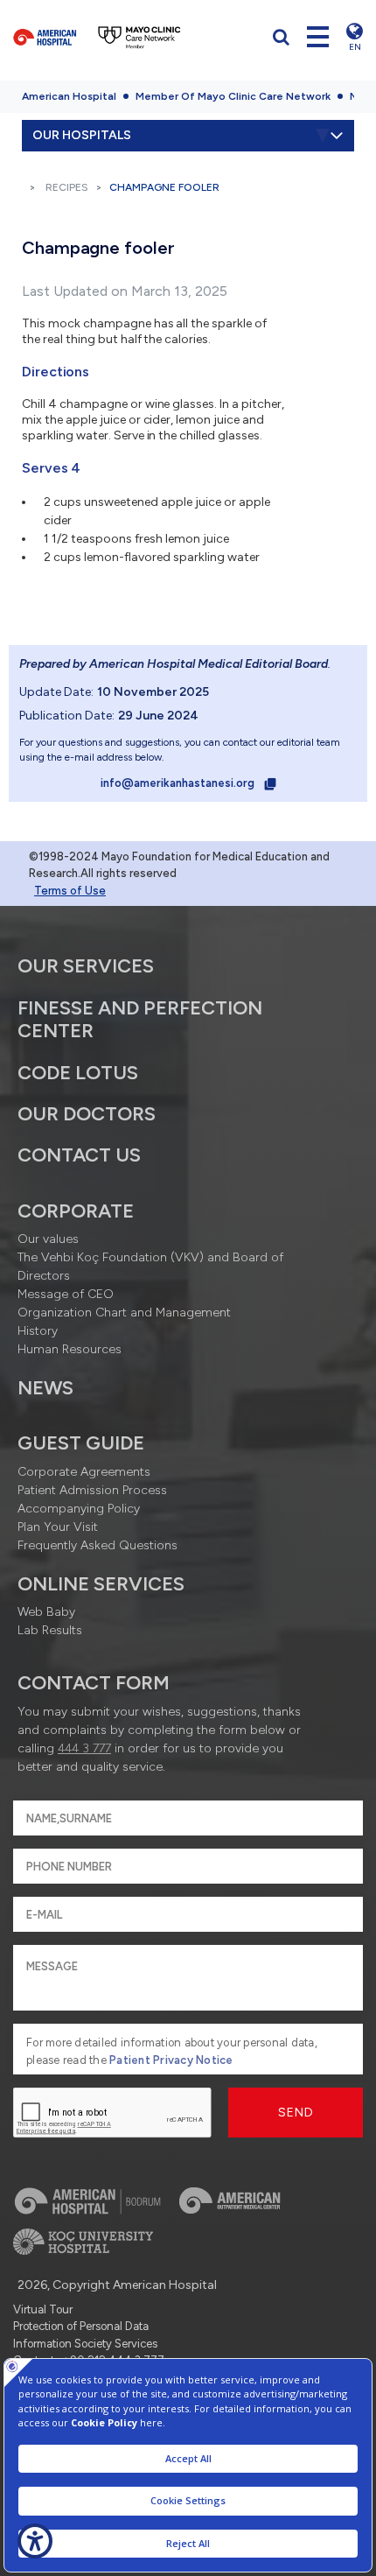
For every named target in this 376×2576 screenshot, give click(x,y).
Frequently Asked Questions (97, 1545)
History (38, 1331)
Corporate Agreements (84, 1472)
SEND (296, 2113)
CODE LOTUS (78, 1073)
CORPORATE (76, 1211)
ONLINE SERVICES (101, 1584)
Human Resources (70, 1349)
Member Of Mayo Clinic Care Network (233, 96)
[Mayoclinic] (139, 37)
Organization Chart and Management (124, 1313)
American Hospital (69, 96)
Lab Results (50, 1630)
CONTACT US (79, 1155)
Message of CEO (66, 1294)
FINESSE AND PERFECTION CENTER (140, 1019)
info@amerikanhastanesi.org (179, 783)
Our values (48, 1239)
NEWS (45, 1388)
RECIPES (67, 187)
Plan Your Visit (58, 1527)
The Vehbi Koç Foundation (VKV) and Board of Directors (150, 1267)
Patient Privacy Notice (171, 2060)
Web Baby (46, 1612)
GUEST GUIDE (81, 1443)
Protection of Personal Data (81, 2326)
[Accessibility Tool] (35, 2541)
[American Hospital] (45, 37)
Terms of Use (70, 891)
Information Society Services (85, 2344)
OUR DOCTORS (87, 1114)
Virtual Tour (43, 2309)
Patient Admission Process (92, 1490)
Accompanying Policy (79, 1509)
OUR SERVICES (86, 966)
